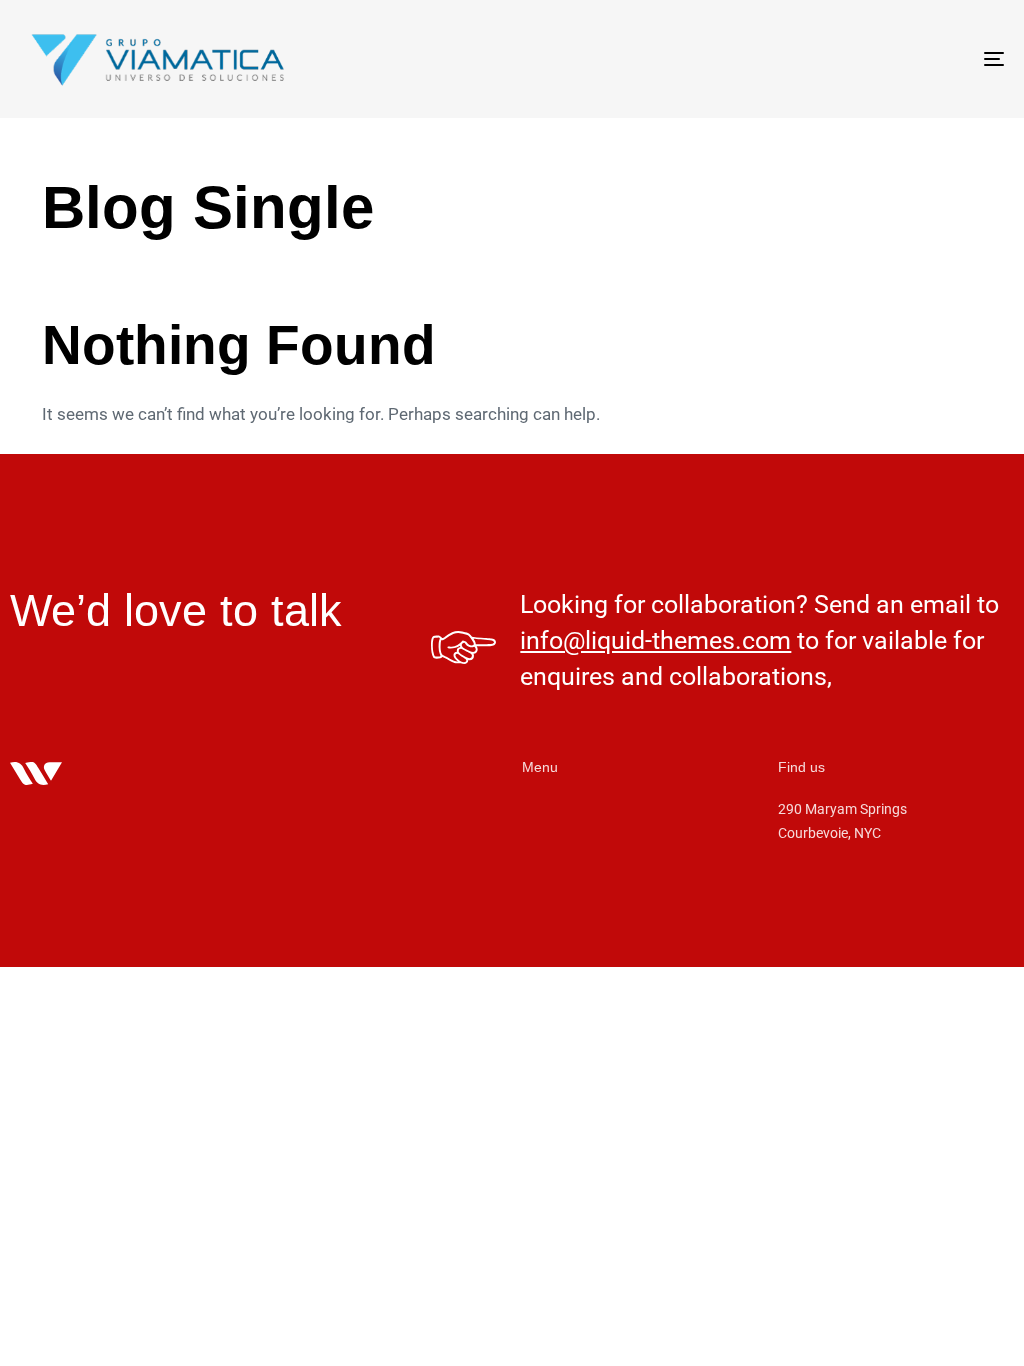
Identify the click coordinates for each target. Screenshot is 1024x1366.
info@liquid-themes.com (655, 640)
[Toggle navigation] (840, 59)
